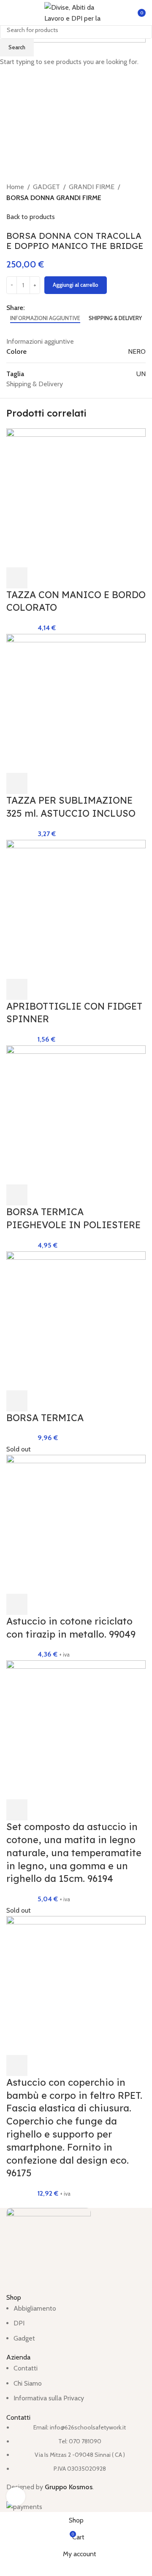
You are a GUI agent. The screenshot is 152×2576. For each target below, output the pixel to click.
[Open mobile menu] (10, 13)
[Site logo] (76, 12)
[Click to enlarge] (16, 2497)
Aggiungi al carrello (76, 285)
